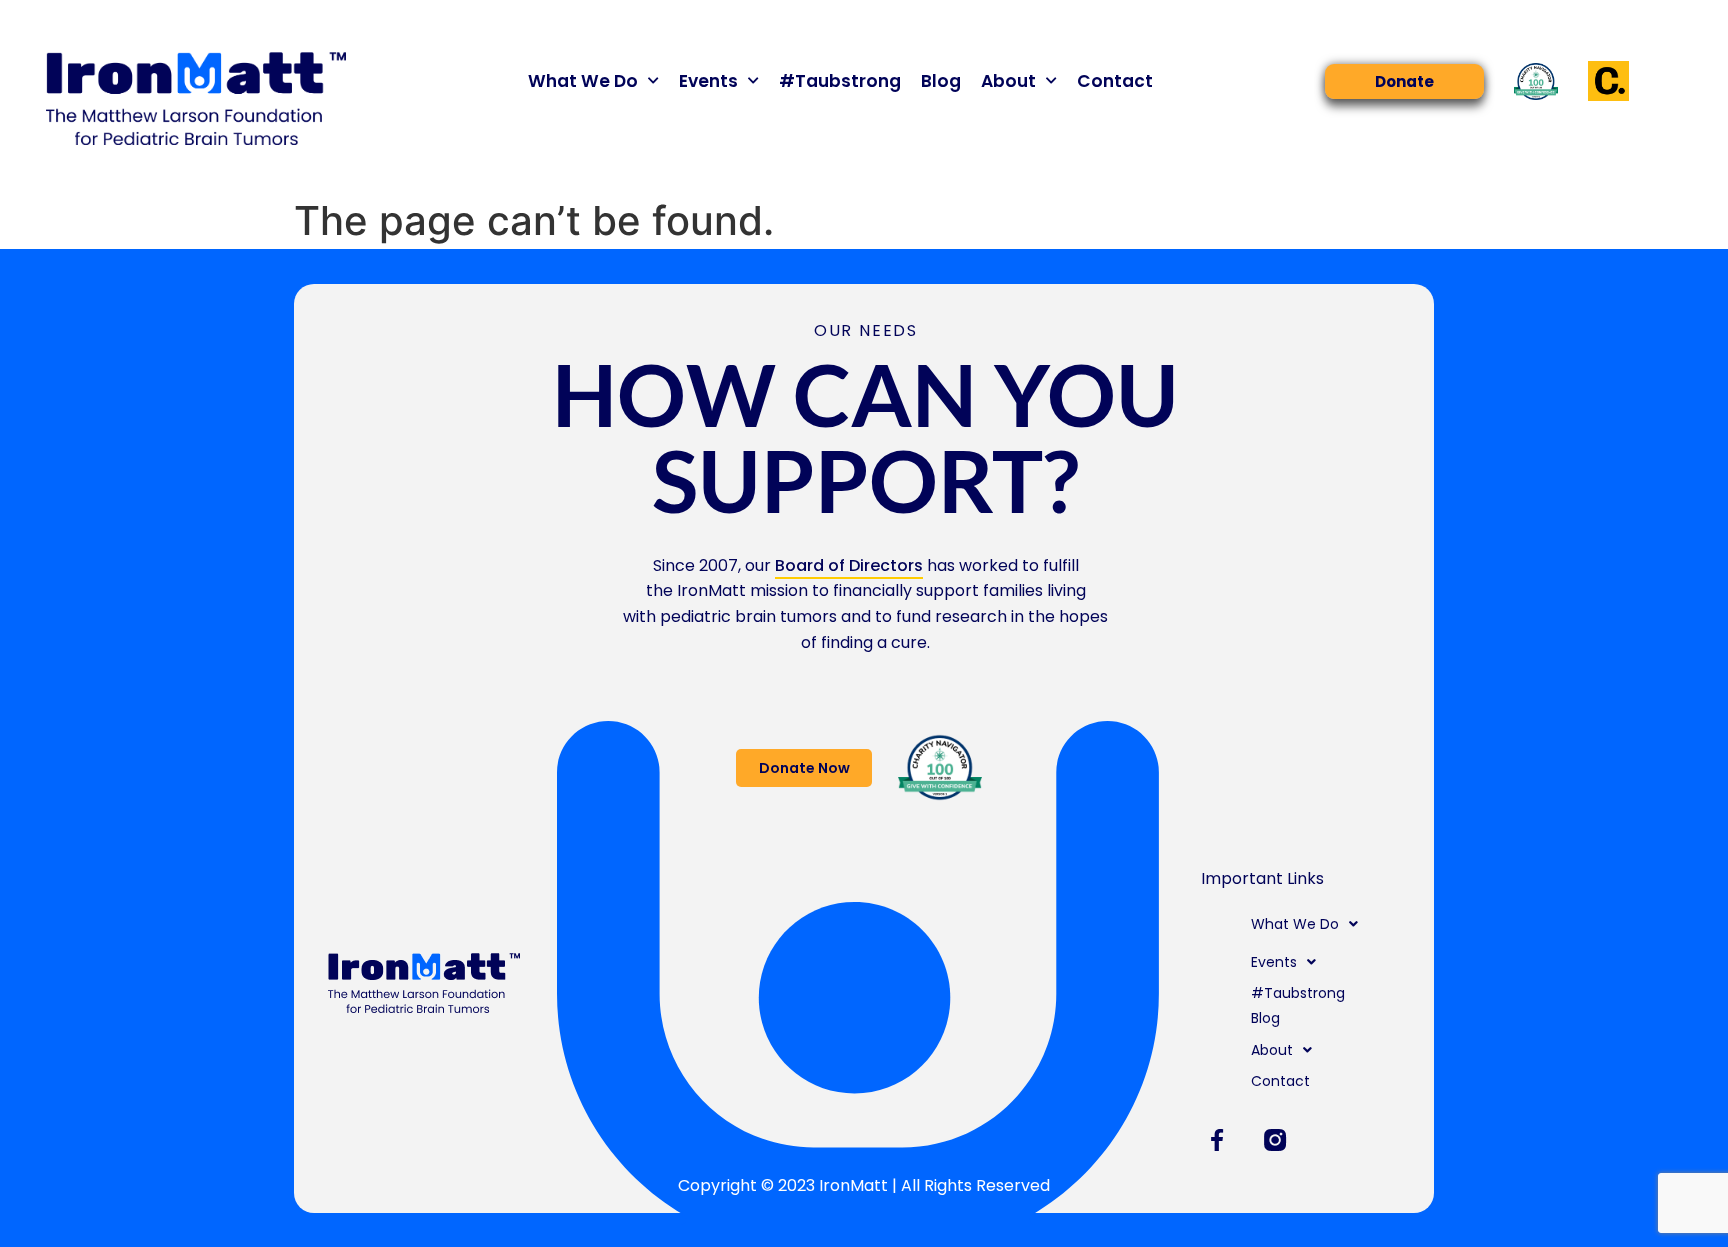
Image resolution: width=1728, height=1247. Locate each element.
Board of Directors (849, 565)
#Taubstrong (840, 81)
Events (708, 81)
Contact (1115, 81)
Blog (941, 81)
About (1008, 81)
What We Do (583, 81)
